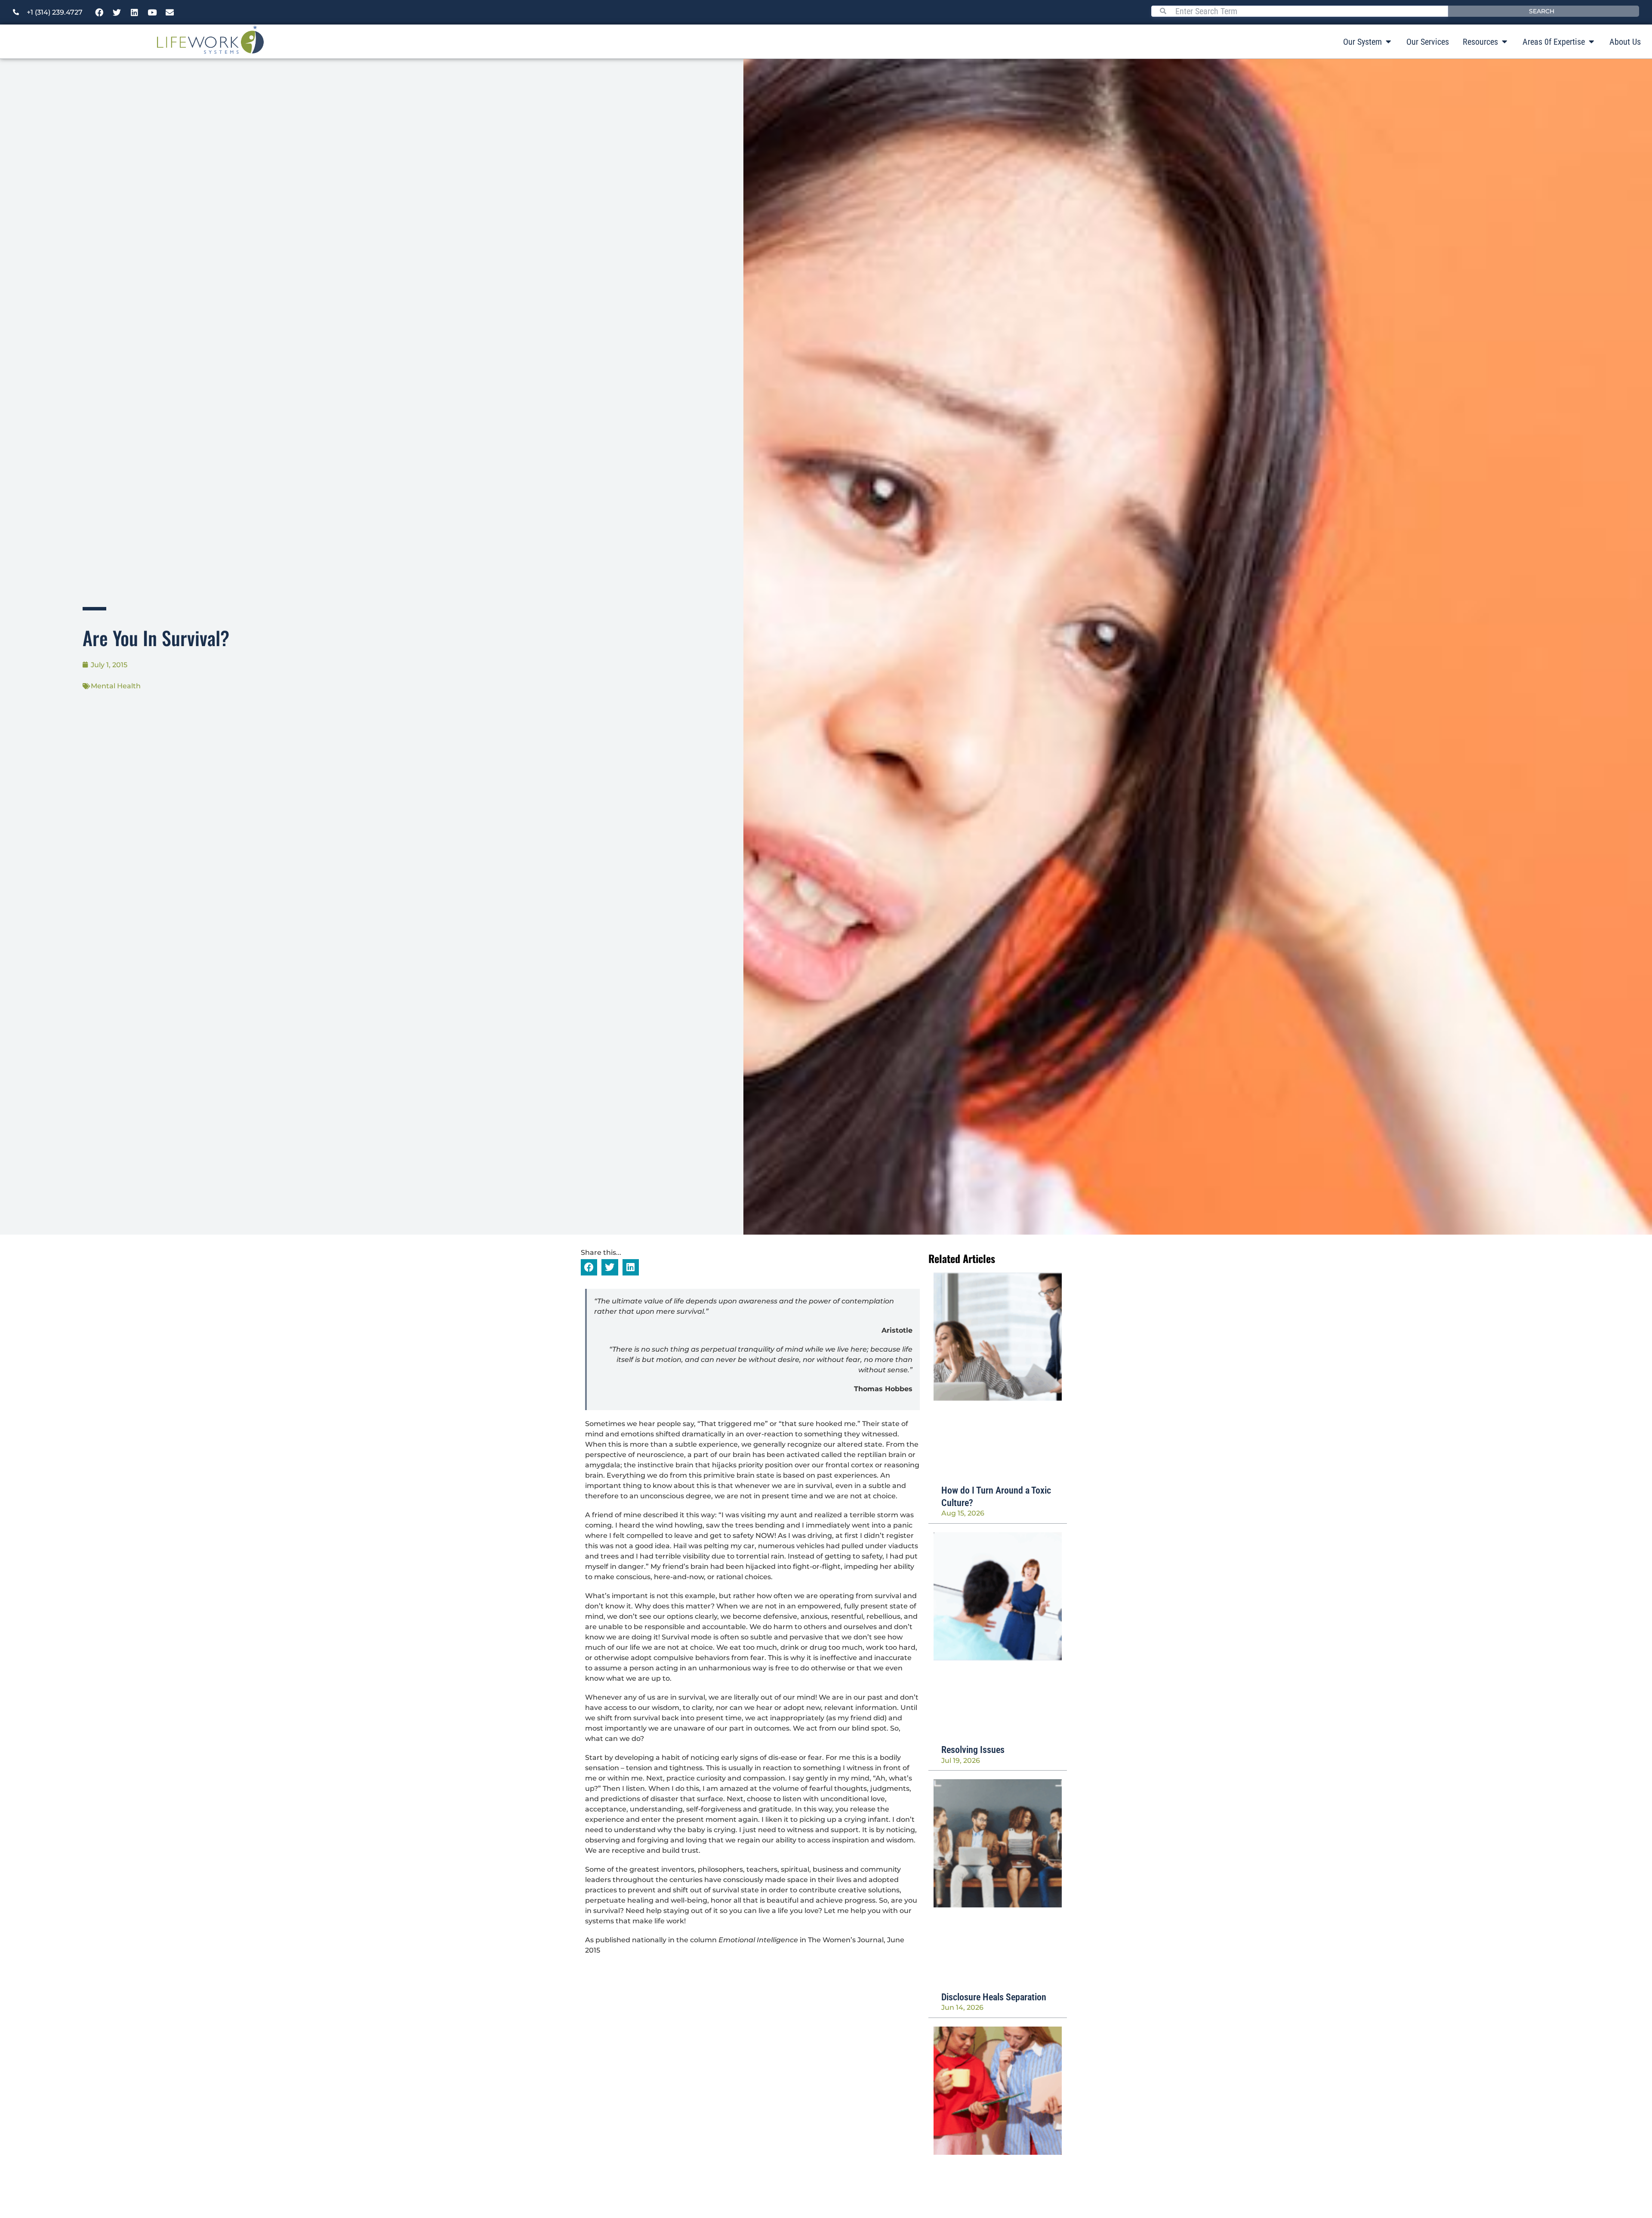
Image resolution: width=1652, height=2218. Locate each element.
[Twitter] (117, 12)
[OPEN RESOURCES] (1504, 42)
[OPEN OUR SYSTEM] (1388, 42)
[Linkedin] (135, 12)
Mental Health (116, 686)
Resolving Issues (973, 1750)
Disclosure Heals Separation (994, 1997)
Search (1542, 11)
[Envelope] (170, 12)
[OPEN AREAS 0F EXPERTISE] (1591, 42)
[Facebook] (99, 12)
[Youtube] (152, 12)
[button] (589, 1267)
